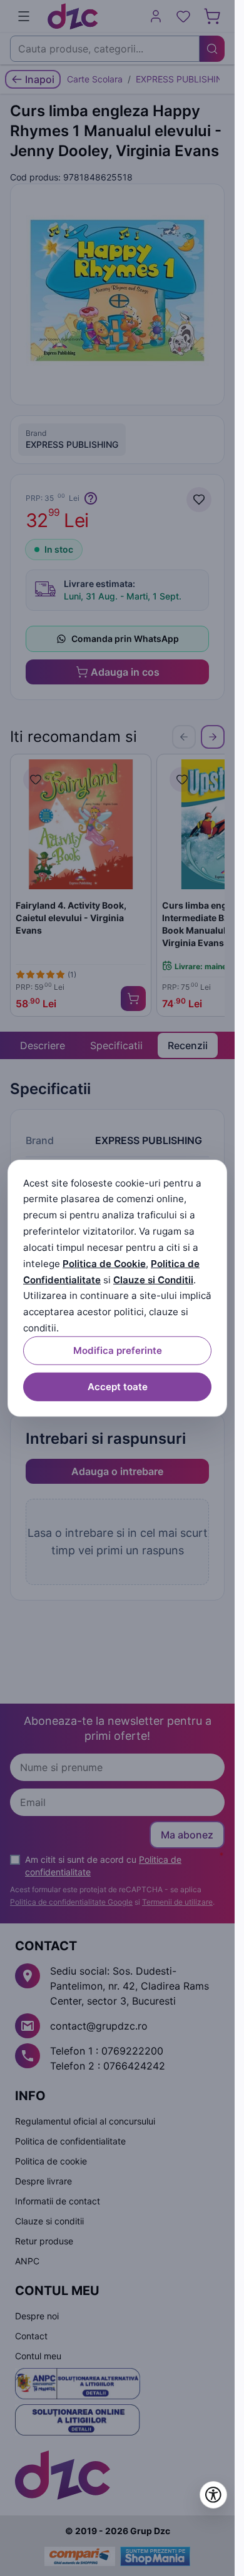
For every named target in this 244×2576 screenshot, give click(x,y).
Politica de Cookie (104, 1264)
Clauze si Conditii (153, 1279)
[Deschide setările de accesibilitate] (213, 2495)
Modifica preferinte (118, 1350)
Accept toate (118, 1387)
